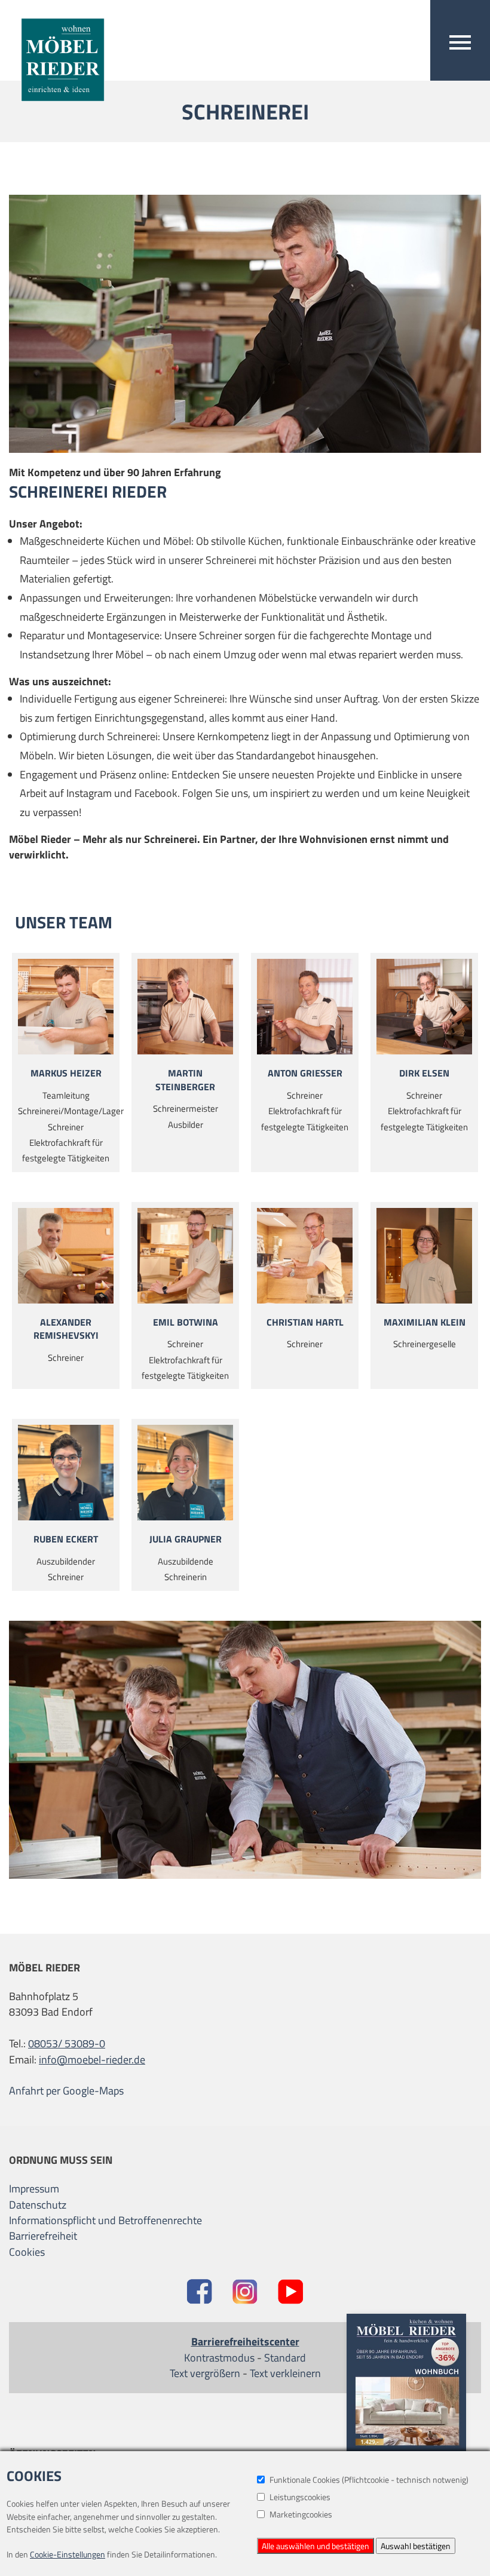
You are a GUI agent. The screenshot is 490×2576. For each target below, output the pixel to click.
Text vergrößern (205, 2373)
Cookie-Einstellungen (68, 2554)
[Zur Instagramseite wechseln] (245, 2293)
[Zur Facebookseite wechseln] (199, 2293)
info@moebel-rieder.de (92, 2060)
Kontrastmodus (219, 2358)
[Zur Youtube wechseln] (291, 2293)
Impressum (34, 2189)
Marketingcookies (301, 2514)
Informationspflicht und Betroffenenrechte (105, 2221)
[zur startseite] (57, 52)
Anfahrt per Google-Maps (66, 2091)
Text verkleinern (285, 2373)
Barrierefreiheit (43, 2236)
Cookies (27, 2252)
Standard (285, 2358)
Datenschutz (38, 2205)
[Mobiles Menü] (460, 40)
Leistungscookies (300, 2497)
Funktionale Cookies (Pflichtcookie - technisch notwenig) (369, 2480)
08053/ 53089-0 (67, 2044)
